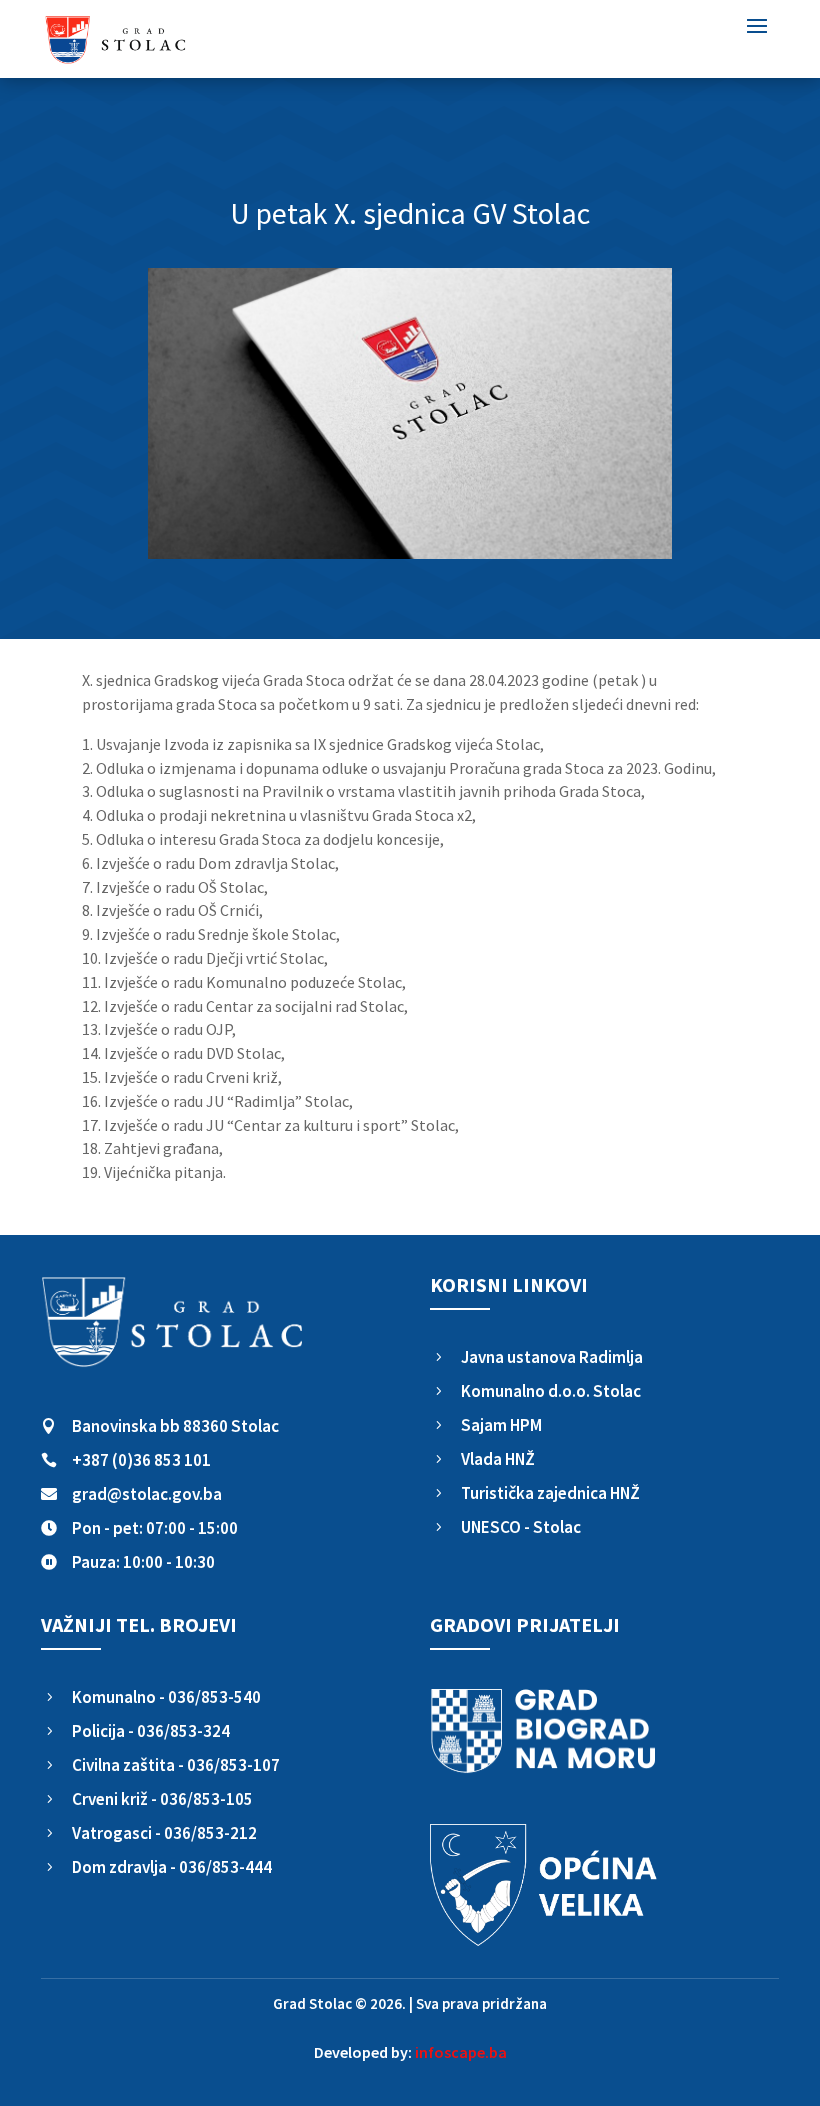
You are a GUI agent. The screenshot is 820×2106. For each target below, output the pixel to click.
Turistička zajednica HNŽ (550, 1493)
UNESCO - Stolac (521, 1527)
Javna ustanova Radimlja (552, 1357)
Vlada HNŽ (498, 1459)
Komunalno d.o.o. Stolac (551, 1391)
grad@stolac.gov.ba (147, 1494)
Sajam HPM (501, 1425)
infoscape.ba (461, 2052)
